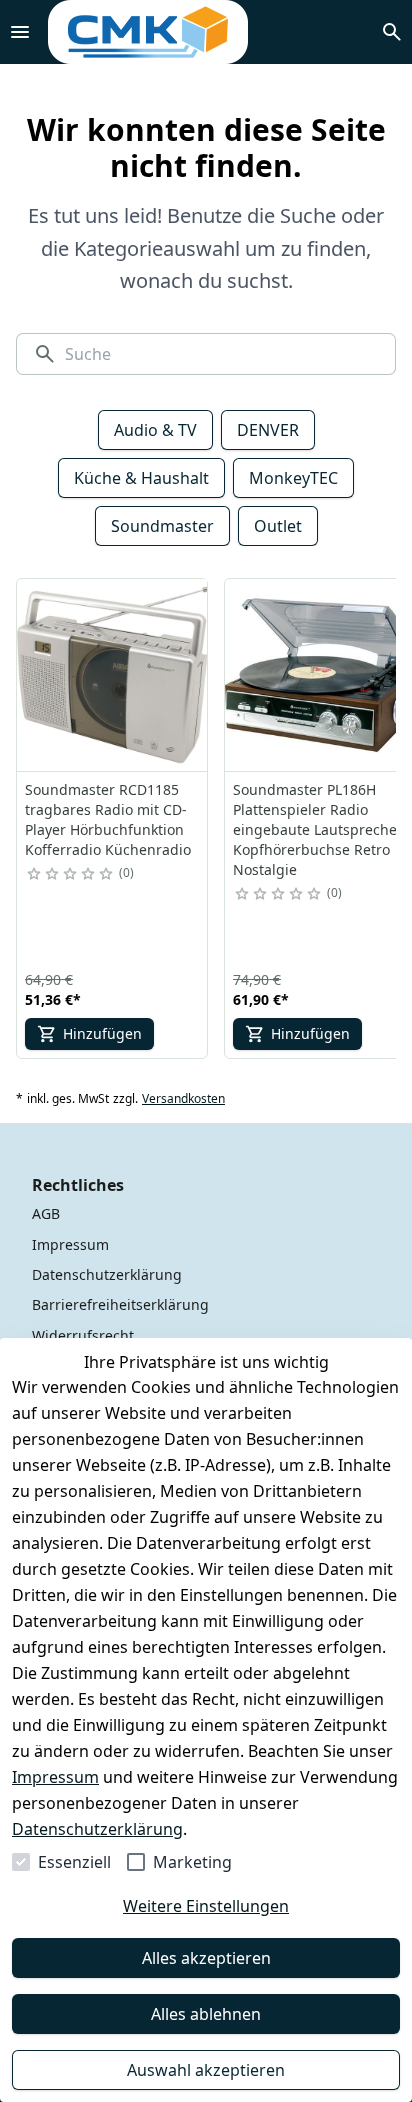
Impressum (55, 1777)
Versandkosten (183, 1099)
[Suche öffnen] (392, 32)
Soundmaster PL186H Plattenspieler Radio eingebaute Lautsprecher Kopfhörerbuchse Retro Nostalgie (318, 829)
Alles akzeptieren (206, 1958)
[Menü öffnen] (20, 32)
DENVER (268, 430)
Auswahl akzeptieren (206, 2070)
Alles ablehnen (206, 2014)
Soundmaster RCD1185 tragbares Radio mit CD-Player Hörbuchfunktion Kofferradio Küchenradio (108, 819)
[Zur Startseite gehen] (148, 32)
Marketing (192, 1862)
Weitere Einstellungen (206, 1906)
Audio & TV (155, 430)
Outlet (278, 526)
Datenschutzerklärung (97, 1829)
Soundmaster (162, 526)
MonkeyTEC (293, 478)
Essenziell (74, 1862)
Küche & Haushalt (141, 478)
